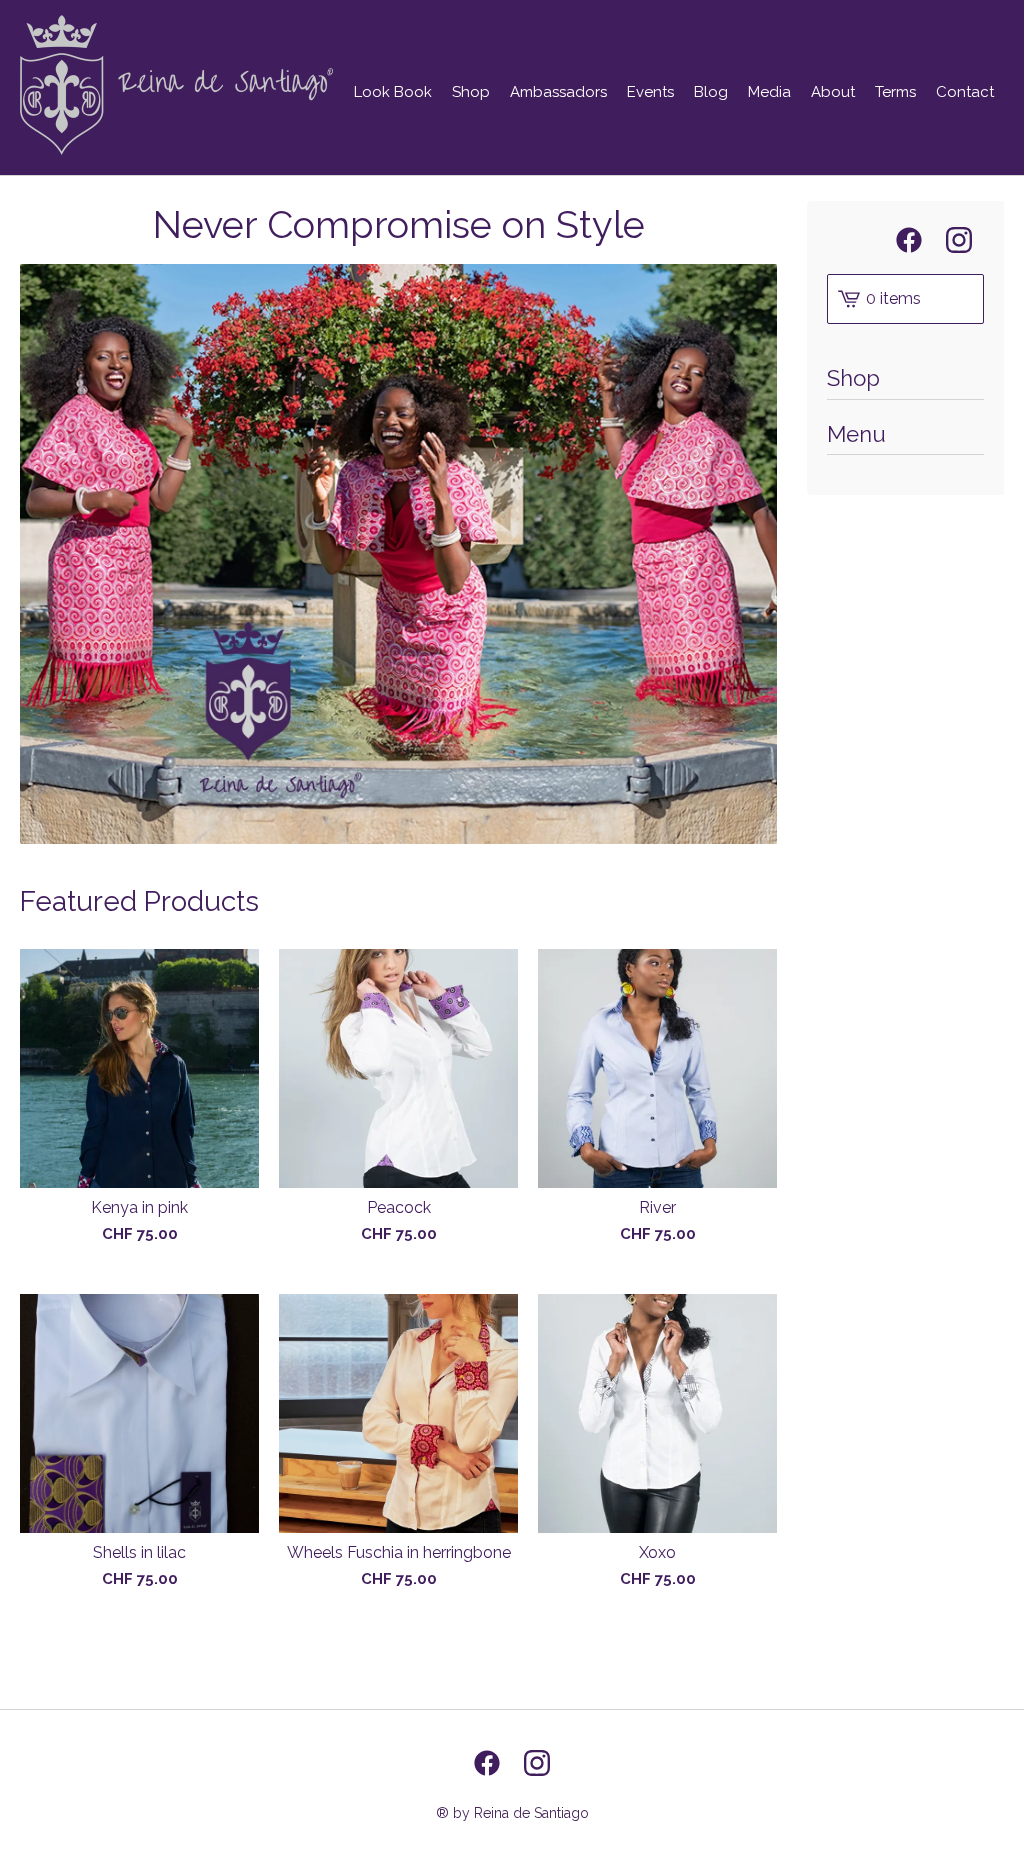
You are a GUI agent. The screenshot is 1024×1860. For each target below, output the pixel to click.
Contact (965, 92)
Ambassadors (558, 92)
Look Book (393, 92)
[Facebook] (909, 240)
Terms (895, 92)
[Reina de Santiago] (176, 85)
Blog (711, 92)
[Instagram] (959, 240)
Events (650, 92)
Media (769, 92)
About (833, 92)
